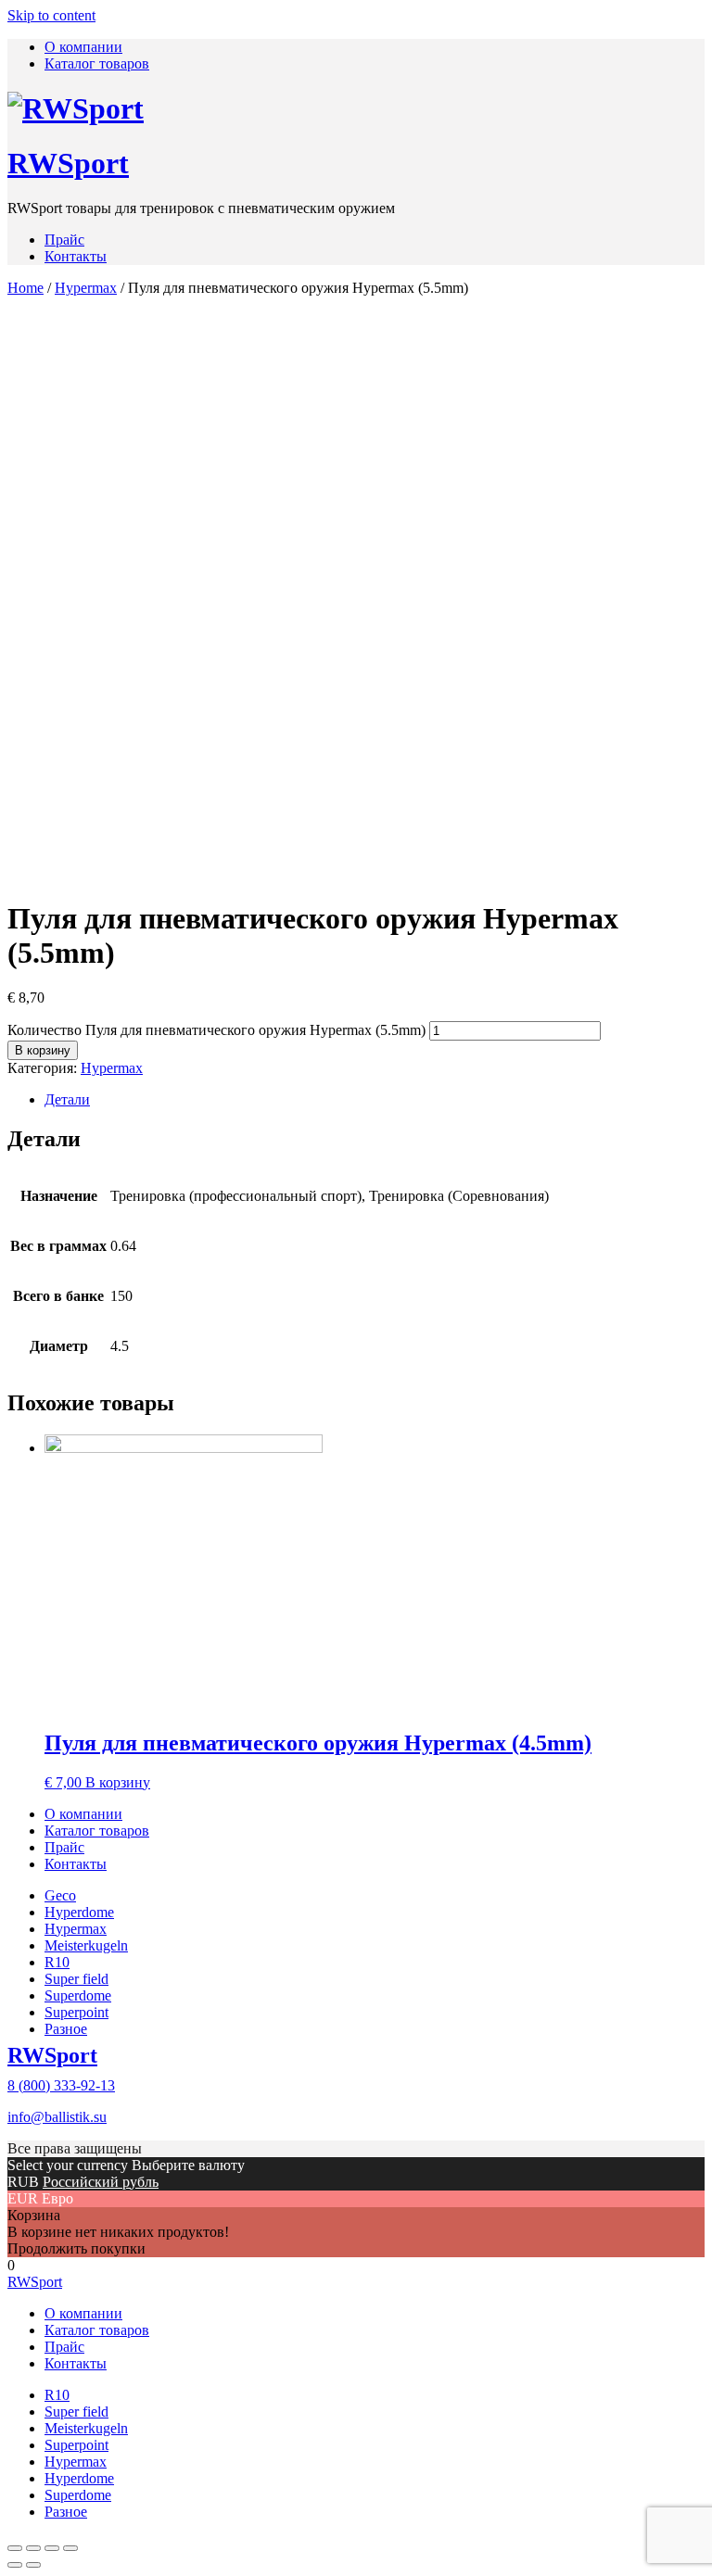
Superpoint (76, 2012)
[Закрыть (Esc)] (15, 2548)
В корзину (43, 1050)
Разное (66, 2029)
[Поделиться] (33, 2548)
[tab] (375, 1100)
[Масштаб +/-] (70, 2548)
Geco (60, 1895)
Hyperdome (79, 1912)
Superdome (78, 1995)
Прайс (64, 240)
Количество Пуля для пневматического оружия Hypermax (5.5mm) (216, 1030)
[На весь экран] (52, 2548)
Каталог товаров (97, 63)
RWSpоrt (68, 163)
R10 (57, 1962)
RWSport (52, 2055)
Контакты (76, 256)
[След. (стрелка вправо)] (33, 2565)
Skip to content (51, 15)
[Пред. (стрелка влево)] (15, 2565)
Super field (76, 1979)
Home (25, 288)
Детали (67, 1099)
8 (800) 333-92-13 (61, 2085)
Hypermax (86, 288)
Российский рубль (101, 2182)
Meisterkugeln (86, 1945)
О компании (83, 47)
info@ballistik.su (57, 2117)
